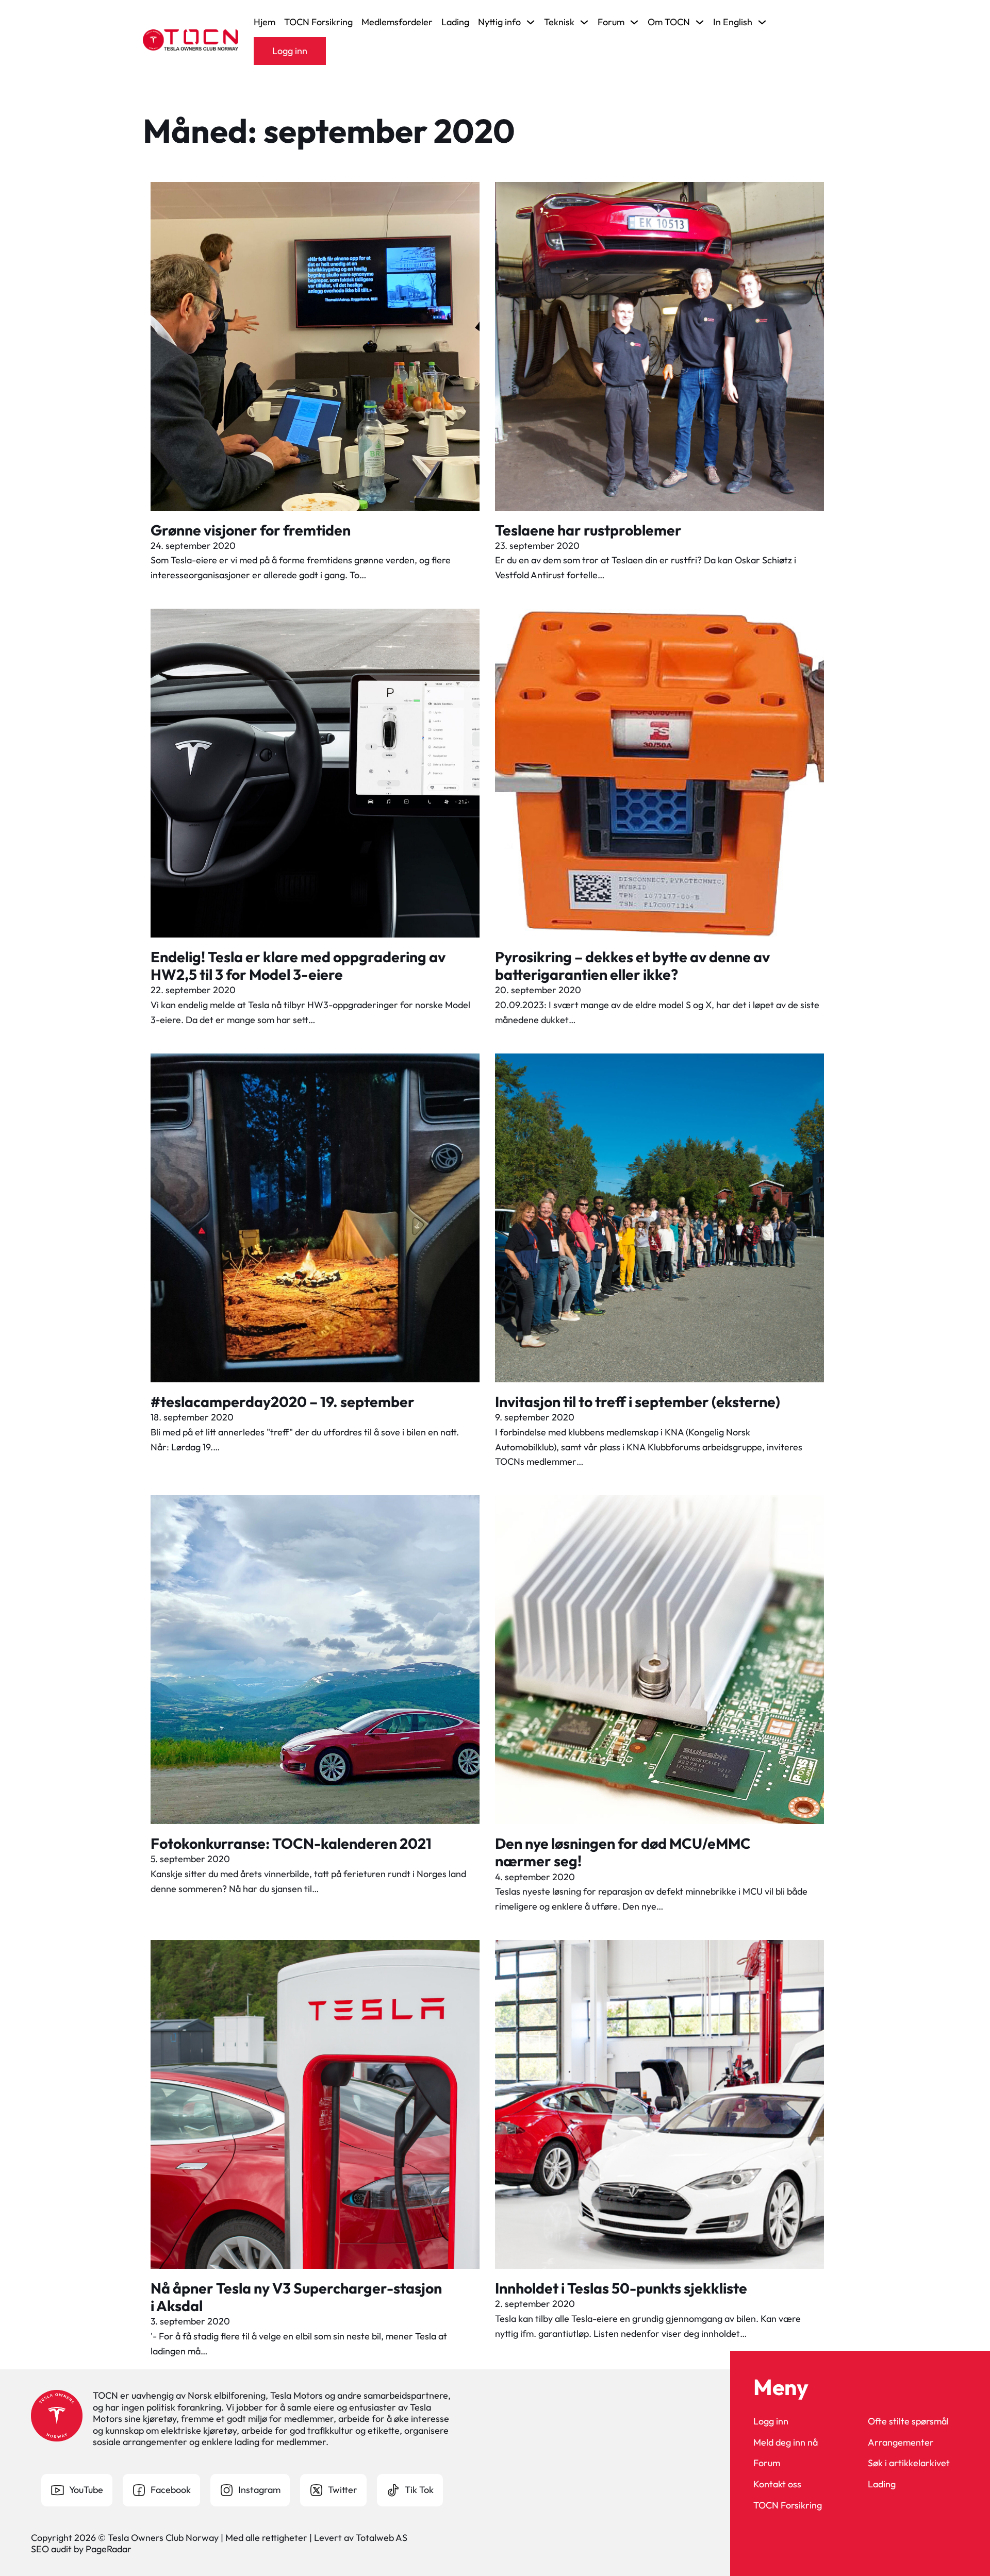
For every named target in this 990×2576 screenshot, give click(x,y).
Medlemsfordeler (397, 22)
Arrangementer (901, 2443)
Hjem (265, 22)
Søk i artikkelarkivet (909, 2463)
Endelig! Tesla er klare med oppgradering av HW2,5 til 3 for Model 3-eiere (298, 965)
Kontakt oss (777, 2484)
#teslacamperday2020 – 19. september (283, 1401)
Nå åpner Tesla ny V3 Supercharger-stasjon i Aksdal (296, 2297)
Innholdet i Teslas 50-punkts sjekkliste (621, 2288)
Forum (767, 2463)
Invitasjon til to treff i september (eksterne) (638, 1401)
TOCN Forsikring (318, 22)
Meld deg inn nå (786, 2443)
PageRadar (109, 2549)
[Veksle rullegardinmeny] (531, 22)
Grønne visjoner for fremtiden (251, 530)
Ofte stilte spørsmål (908, 2421)
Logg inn (290, 51)
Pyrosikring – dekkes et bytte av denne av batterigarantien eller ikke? (632, 965)
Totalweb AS (382, 2538)
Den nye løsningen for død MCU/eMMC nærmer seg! (623, 1852)
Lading (455, 22)
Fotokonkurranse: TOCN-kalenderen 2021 (291, 1843)
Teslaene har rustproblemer (588, 530)
